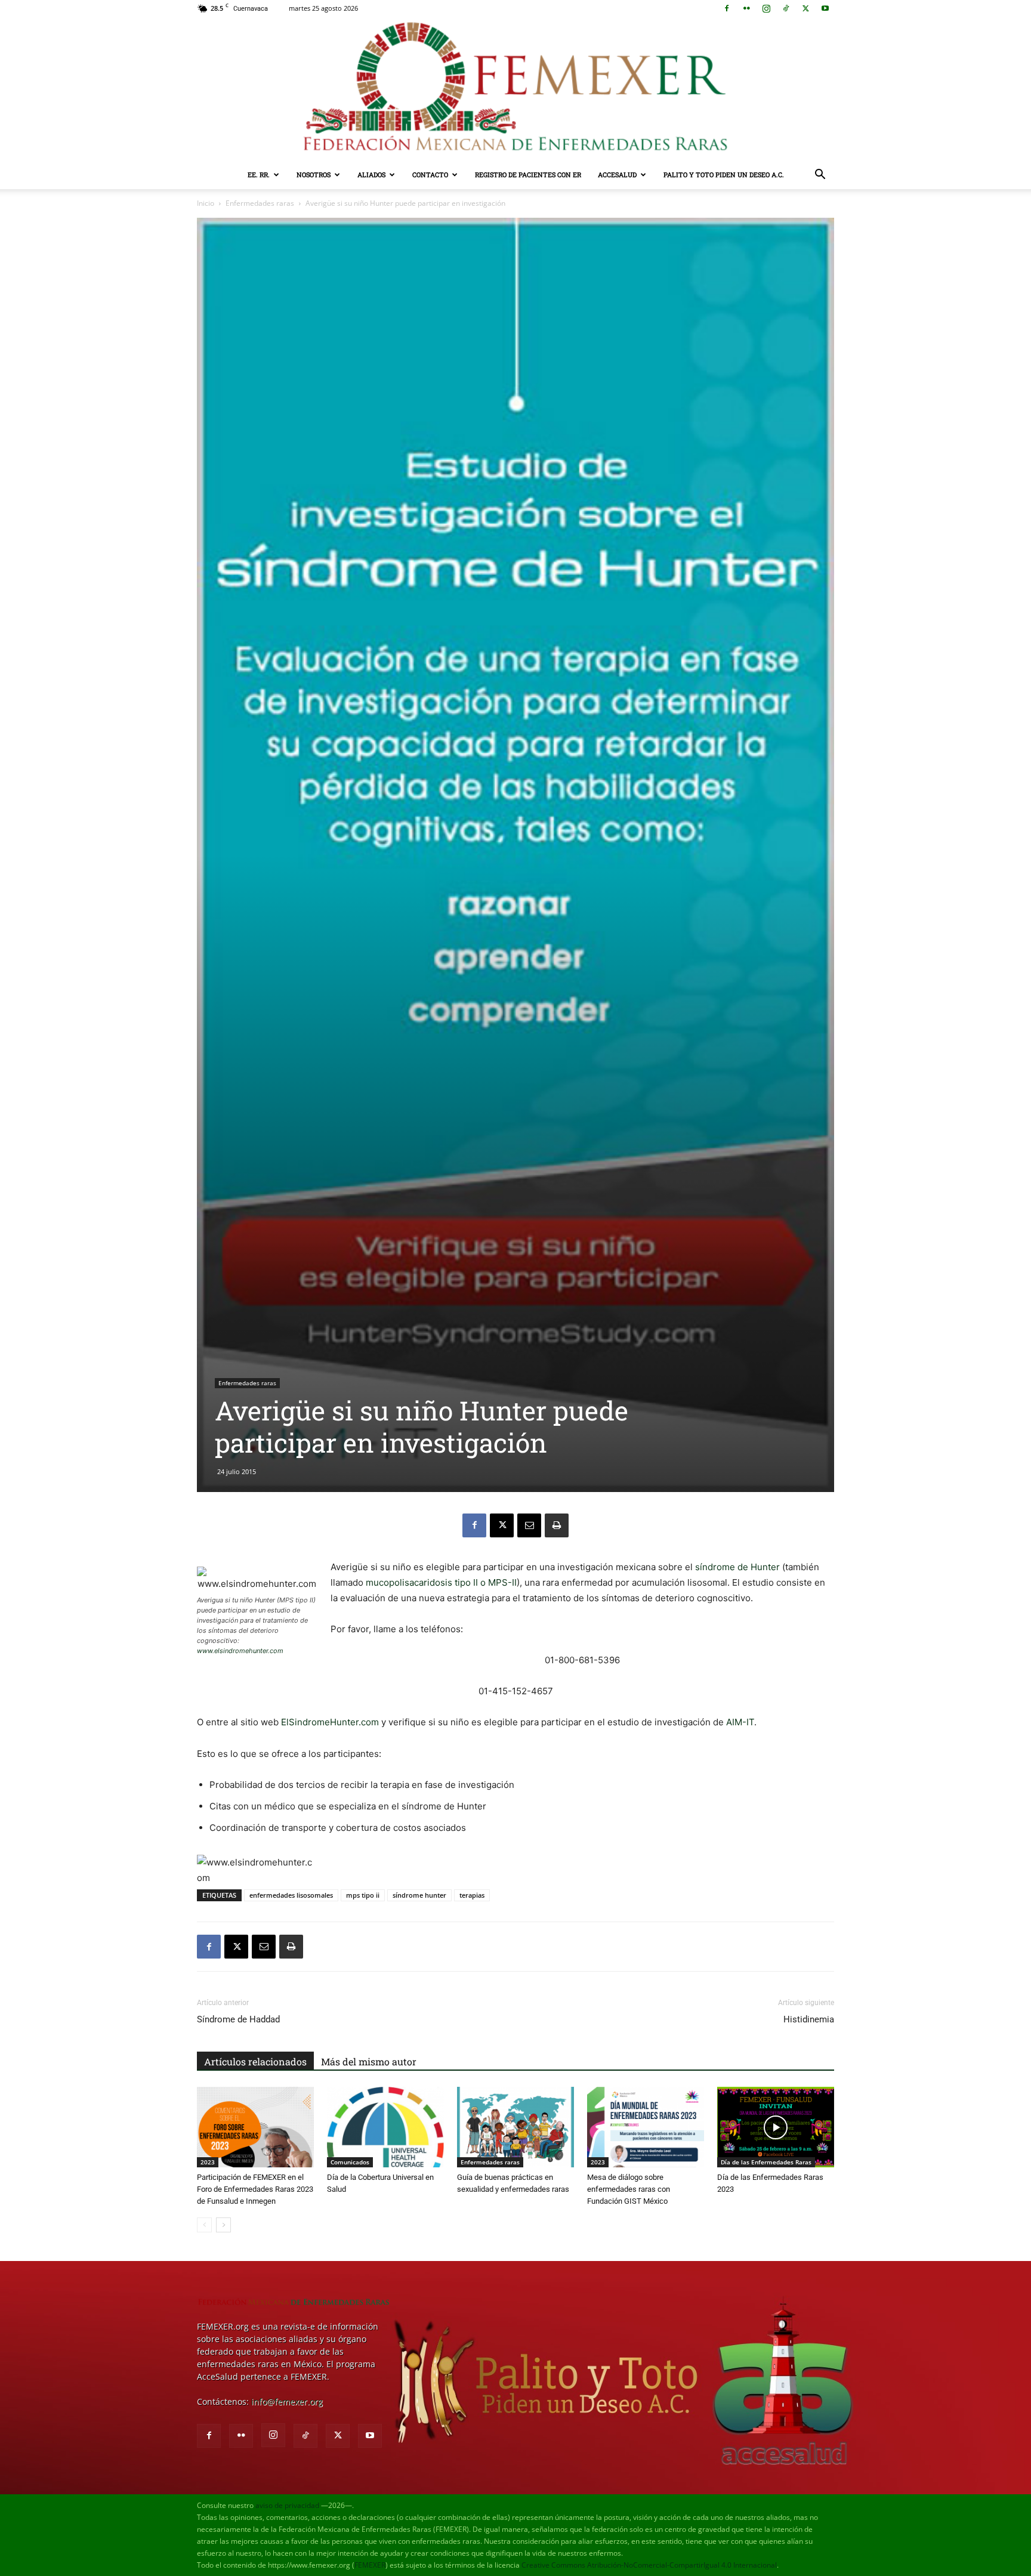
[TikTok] (786, 8)
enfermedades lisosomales (291, 1895)
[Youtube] (825, 8)
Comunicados (350, 2162)
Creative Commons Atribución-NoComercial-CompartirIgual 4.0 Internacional (649, 2565)
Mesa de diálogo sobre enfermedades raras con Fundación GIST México (629, 2189)
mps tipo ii (363, 1895)
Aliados (371, 174)
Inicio (206, 203)
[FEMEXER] (515, 89)
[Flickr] (746, 8)
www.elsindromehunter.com (240, 1651)
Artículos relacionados (255, 2061)
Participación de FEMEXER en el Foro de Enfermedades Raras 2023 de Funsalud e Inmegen (255, 2189)
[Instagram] (766, 8)
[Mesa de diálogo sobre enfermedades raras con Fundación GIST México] (646, 2127)
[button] (820, 176)
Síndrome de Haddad (238, 2019)
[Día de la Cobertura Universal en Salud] (385, 2127)
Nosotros (314, 174)
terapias (472, 1895)
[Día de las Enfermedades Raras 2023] (776, 2127)
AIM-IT (740, 1722)
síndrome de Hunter (737, 1567)
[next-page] (223, 2225)
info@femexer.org (287, 2402)
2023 (208, 2162)
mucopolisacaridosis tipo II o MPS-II (441, 1582)
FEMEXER (370, 2565)
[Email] (529, 1525)
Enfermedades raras (260, 203)
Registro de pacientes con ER (528, 174)
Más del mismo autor (369, 2061)
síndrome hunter (419, 1895)
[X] (805, 8)
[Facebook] (727, 8)
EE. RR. (259, 174)
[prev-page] (204, 2225)
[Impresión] (557, 1525)
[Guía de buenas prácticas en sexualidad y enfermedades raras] (515, 2127)
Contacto (430, 174)
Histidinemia (809, 2019)
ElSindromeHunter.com (330, 1722)
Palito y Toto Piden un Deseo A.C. (724, 174)
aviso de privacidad (287, 2505)
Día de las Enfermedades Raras (766, 2162)
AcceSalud (617, 174)
